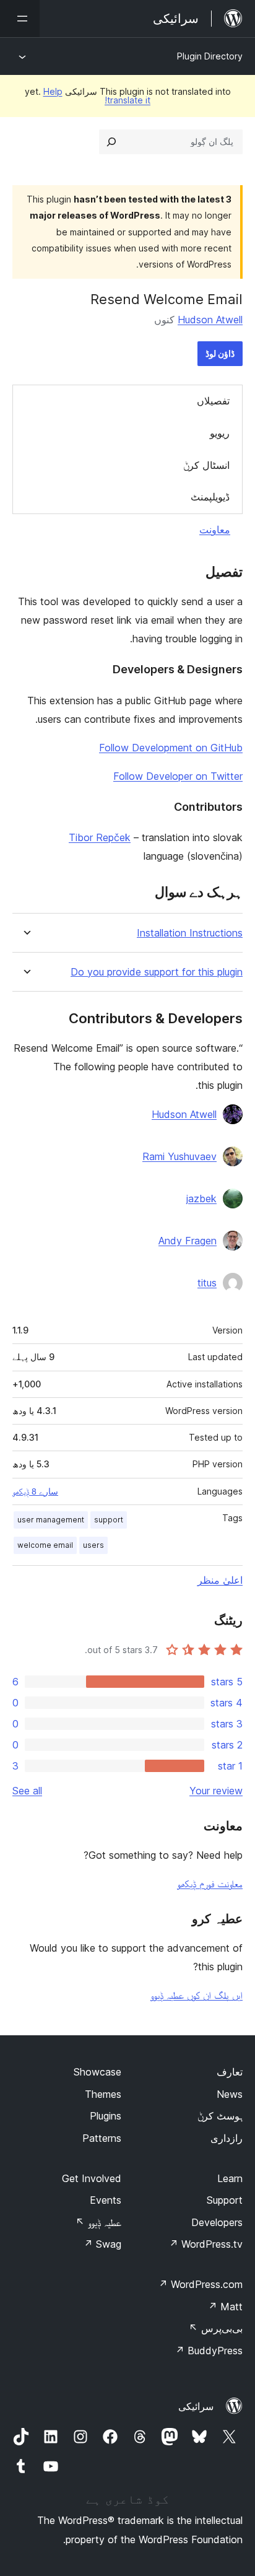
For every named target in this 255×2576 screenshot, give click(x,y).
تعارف (230, 2072)
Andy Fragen (188, 1241)
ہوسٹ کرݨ (220, 2116)
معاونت (215, 530)
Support (225, 2200)
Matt (225, 2307)
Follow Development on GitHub (171, 748)
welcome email (45, 1545)
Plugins (106, 2116)
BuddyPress (209, 2351)
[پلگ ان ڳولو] (111, 142)
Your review (216, 1791)
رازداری (227, 2138)
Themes (103, 2094)
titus (207, 1283)
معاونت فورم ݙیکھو (210, 1884)
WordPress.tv (206, 2244)
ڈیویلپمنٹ (210, 497)
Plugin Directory (210, 56)
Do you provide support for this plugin (157, 972)
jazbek (201, 1198)
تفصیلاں (213, 401)
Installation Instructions (190, 933)
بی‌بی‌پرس (216, 2328)
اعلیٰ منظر (220, 1580)
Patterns (102, 2138)
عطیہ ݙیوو (98, 2222)
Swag (102, 2244)
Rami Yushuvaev (179, 1156)
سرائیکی (196, 2406)
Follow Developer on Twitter (178, 776)
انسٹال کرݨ (206, 465)
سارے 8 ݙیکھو (35, 1491)
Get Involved (92, 2178)
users (93, 1545)
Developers (217, 2222)
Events (106, 2200)
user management (51, 1520)
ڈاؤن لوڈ (220, 353)
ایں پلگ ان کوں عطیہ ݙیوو (197, 1995)
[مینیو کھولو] (20, 19)
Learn (230, 2178)
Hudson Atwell (210, 320)
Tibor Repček (100, 837)
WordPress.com (201, 2284)
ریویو (220, 433)
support (109, 1520)
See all (27, 1791)
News (230, 2094)
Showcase (97, 2072)
